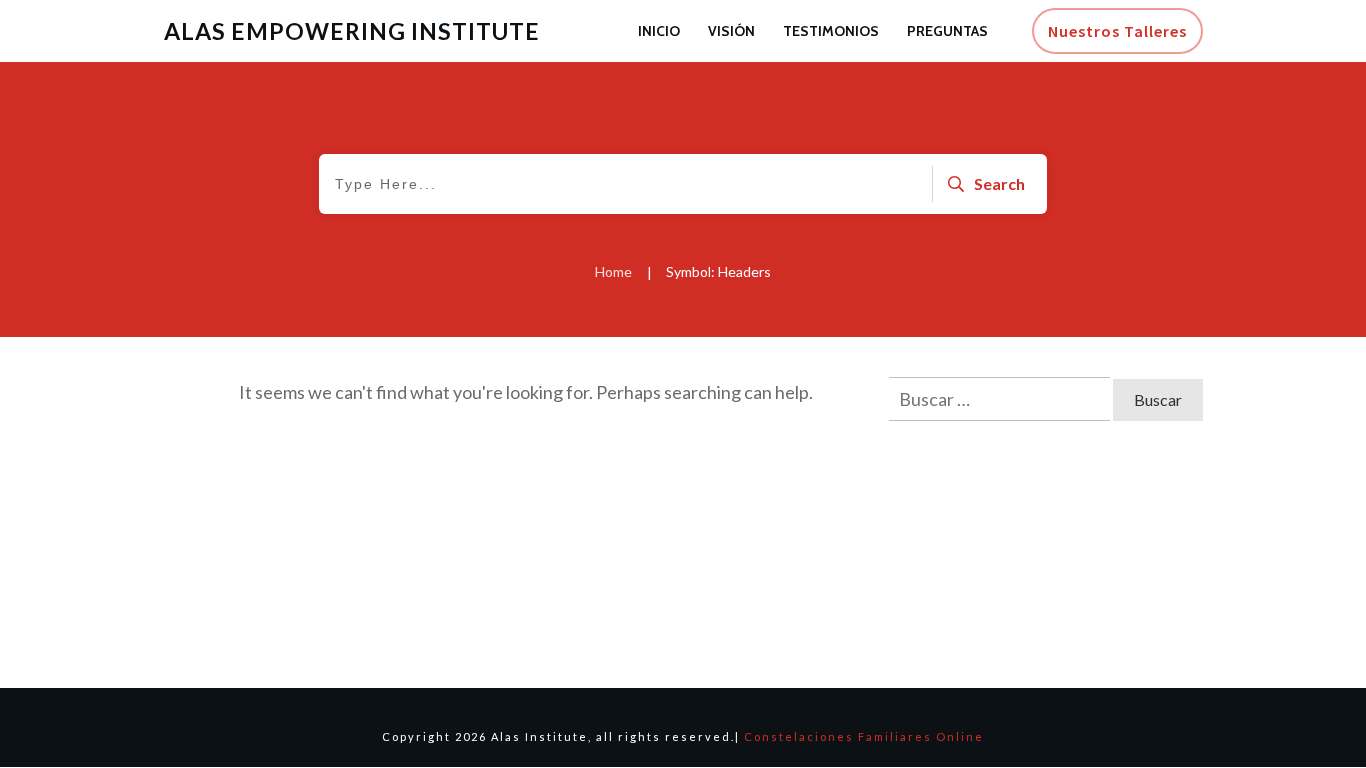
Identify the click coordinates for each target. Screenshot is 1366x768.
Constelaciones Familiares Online (864, 736)
